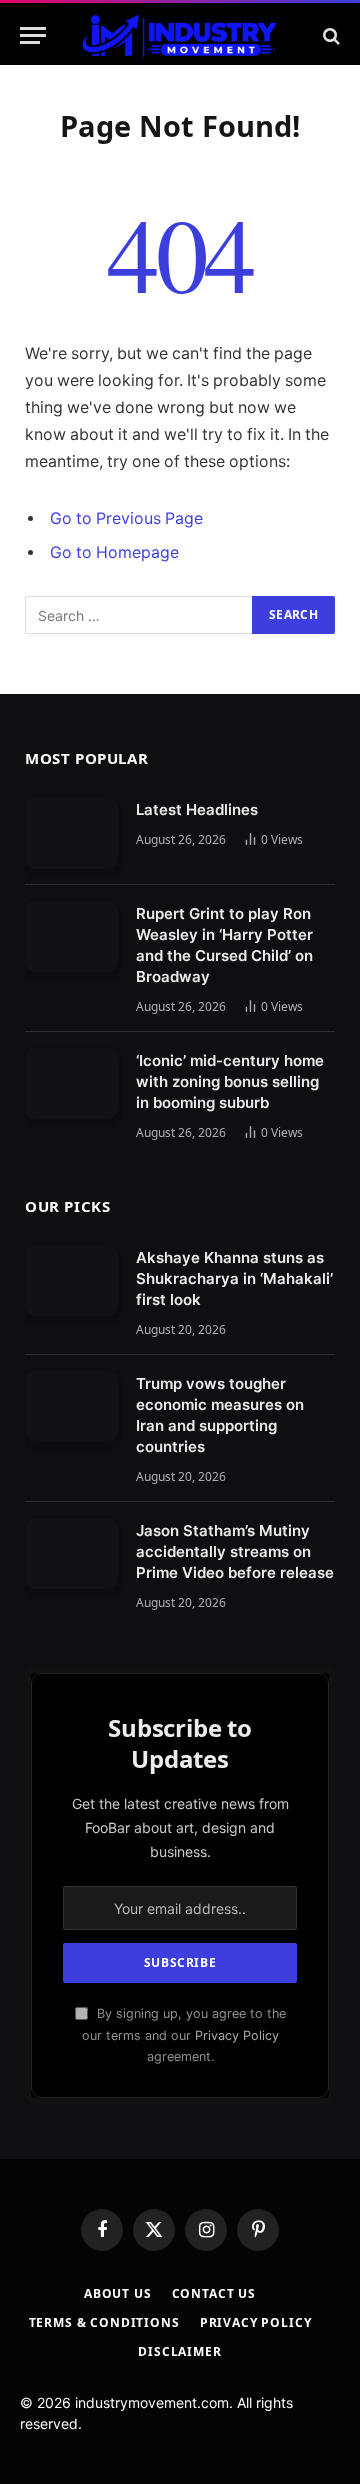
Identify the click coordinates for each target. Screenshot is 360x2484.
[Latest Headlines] (71, 833)
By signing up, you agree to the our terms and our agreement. (184, 2035)
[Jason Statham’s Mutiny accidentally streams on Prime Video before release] (71, 1554)
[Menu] (33, 35)
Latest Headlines (197, 809)
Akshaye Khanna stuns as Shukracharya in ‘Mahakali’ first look (234, 1278)
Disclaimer (179, 2351)
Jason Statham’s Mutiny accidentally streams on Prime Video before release (235, 1551)
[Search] (329, 35)
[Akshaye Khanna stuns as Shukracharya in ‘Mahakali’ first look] (71, 1281)
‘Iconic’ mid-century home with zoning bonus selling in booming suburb (230, 1081)
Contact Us (214, 2293)
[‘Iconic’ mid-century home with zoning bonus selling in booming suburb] (71, 1084)
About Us (118, 2293)
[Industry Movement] (179, 35)
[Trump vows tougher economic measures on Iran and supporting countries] (71, 1407)
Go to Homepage (114, 552)
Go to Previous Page (126, 518)
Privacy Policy (237, 2035)
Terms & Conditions (104, 2322)
